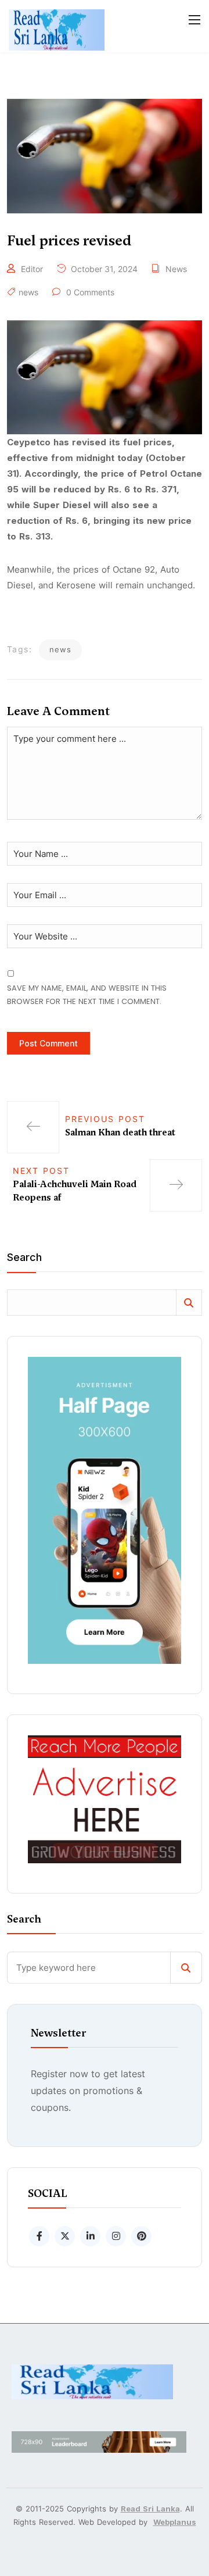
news (28, 292)
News (176, 269)
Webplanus (175, 2522)
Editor (32, 269)
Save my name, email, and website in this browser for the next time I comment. (87, 995)
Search (24, 1258)
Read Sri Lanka (150, 2509)
